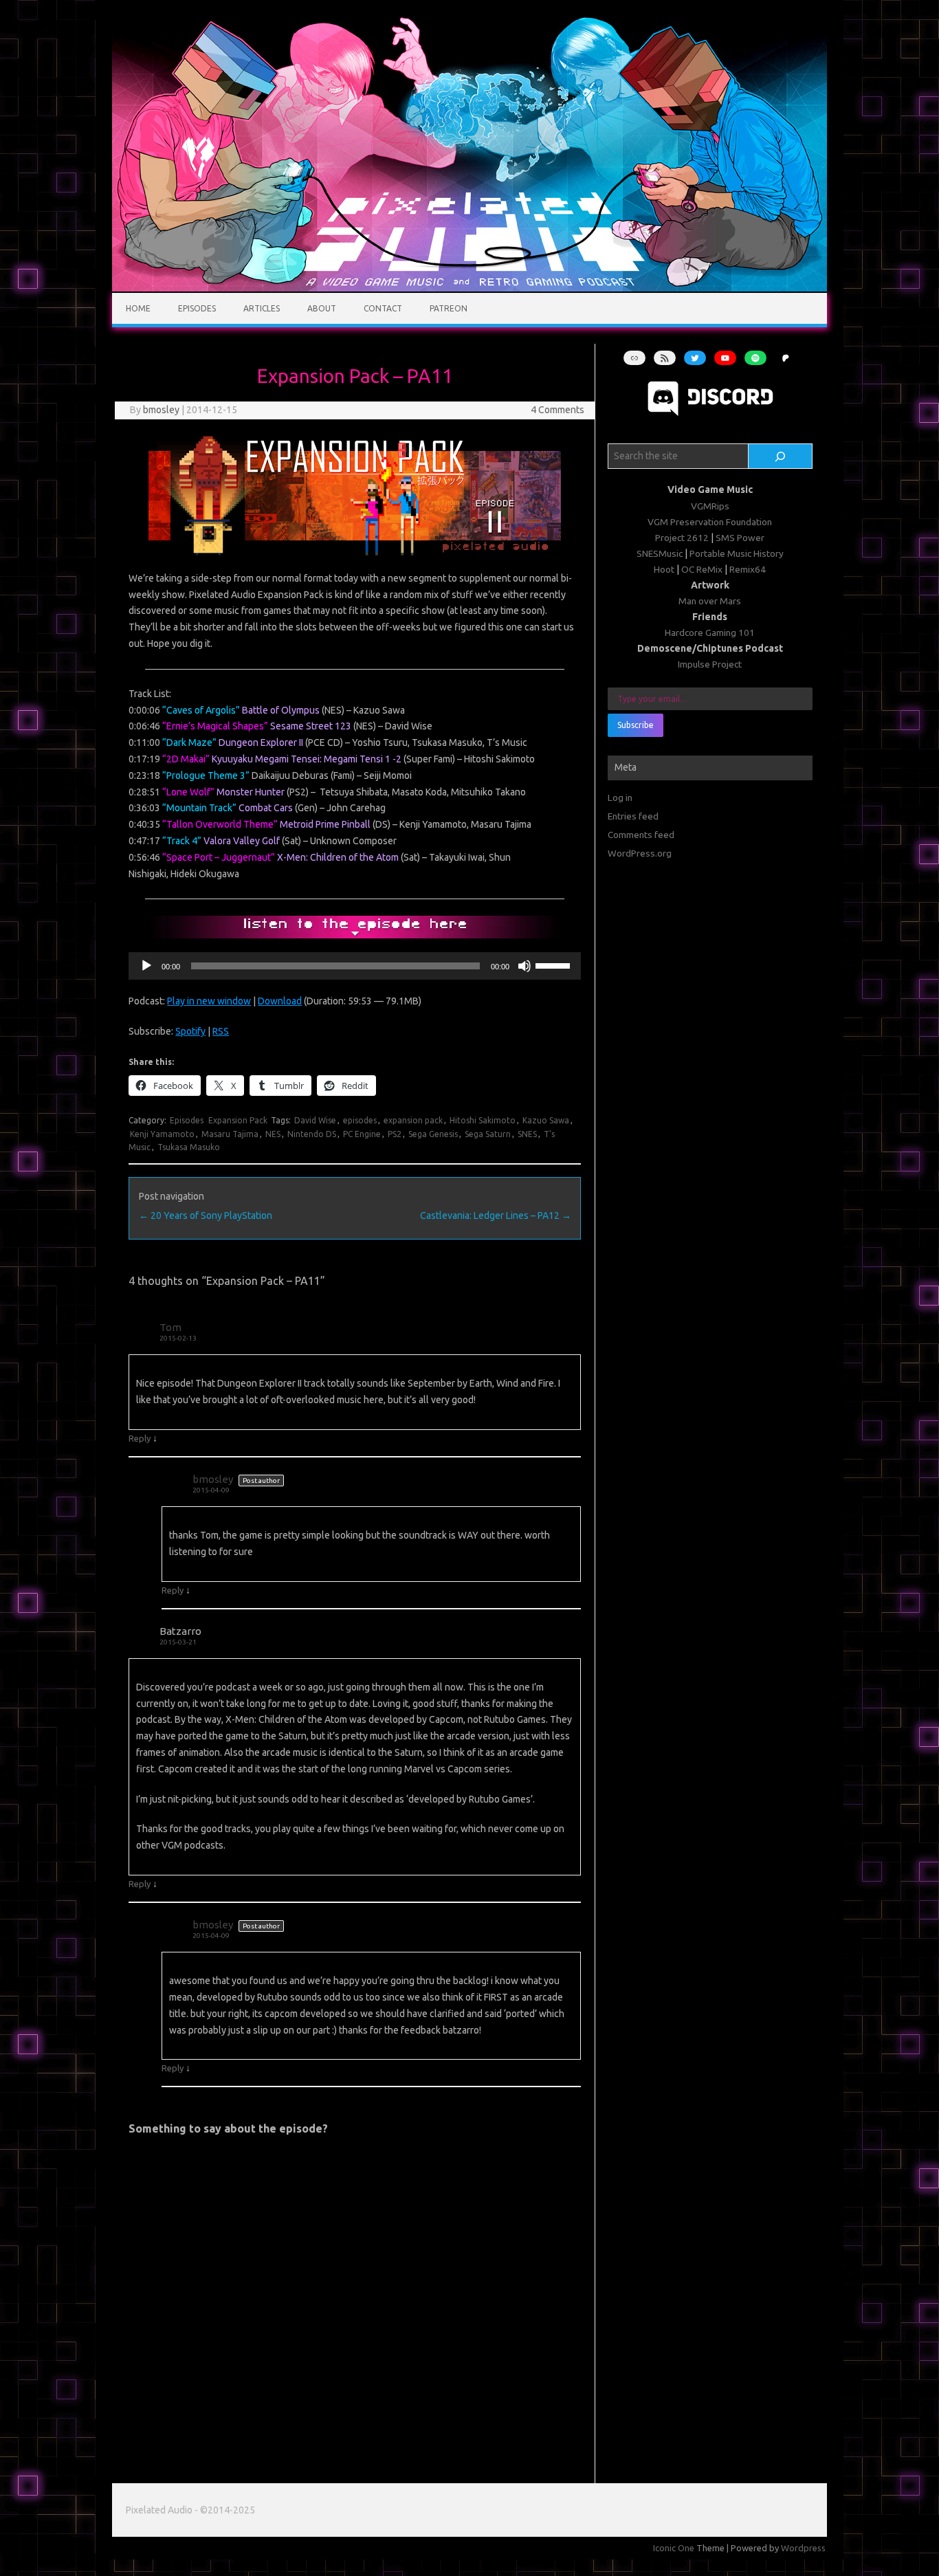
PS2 (395, 1134)
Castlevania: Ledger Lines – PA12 (496, 1215)
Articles (262, 308)
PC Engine (362, 1134)
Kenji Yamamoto (162, 1134)
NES (273, 1134)
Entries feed (633, 816)
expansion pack (413, 1120)
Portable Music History (737, 553)
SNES (527, 1134)
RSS (221, 1031)
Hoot (664, 569)
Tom (170, 1327)
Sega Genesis (433, 1134)
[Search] (781, 456)
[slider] (555, 965)
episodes (360, 1120)
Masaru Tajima (230, 1134)
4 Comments (557, 410)
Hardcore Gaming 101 (710, 632)
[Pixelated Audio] (469, 288)
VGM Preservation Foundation (710, 522)
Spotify (190, 1031)
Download (280, 1001)
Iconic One (674, 2548)
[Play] (146, 966)
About (322, 308)
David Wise (315, 1120)
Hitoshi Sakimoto (483, 1120)
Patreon (449, 308)
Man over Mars (710, 601)
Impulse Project (710, 664)
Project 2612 (682, 538)
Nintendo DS (312, 1134)
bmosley (161, 410)
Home (138, 308)
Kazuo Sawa (546, 1120)
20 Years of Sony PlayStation (206, 1215)
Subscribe (636, 725)
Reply (140, 1438)
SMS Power (740, 538)
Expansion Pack (238, 1120)
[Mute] (524, 966)
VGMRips (710, 506)
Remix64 (748, 569)
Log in (620, 797)
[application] (354, 966)
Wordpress (803, 2548)
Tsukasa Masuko (189, 1147)
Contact (383, 308)
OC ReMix (702, 569)
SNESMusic (660, 553)
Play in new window (209, 1001)
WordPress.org (640, 853)
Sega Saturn (488, 1134)
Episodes (197, 308)
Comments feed (641, 835)
